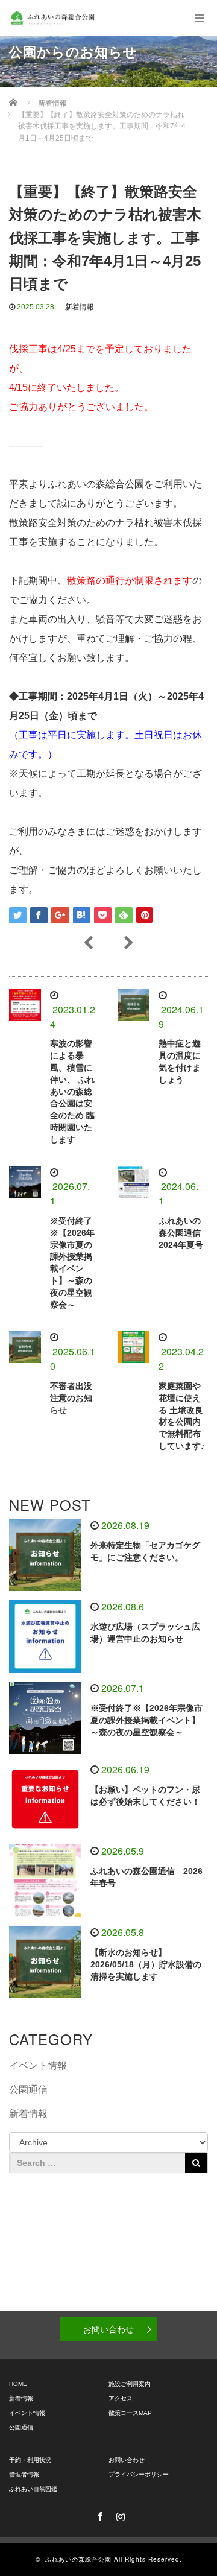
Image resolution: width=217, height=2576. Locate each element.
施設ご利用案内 (130, 2384)
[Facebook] (98, 2514)
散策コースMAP (130, 2413)
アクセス (121, 2398)
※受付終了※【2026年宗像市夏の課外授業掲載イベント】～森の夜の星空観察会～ (146, 1720)
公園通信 (28, 2090)
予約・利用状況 (30, 2460)
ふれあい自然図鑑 (33, 2489)
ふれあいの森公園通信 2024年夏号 (181, 1233)
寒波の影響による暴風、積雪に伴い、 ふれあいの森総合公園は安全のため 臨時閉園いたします (72, 1091)
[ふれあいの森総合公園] (52, 18)
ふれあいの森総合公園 (78, 2559)
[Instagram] (119, 2514)
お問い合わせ (108, 2329)
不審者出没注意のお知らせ (71, 1398)
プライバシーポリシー (139, 2474)
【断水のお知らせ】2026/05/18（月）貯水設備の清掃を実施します (146, 1964)
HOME (18, 2384)
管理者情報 (24, 2474)
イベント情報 (38, 2065)
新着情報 (80, 307)
